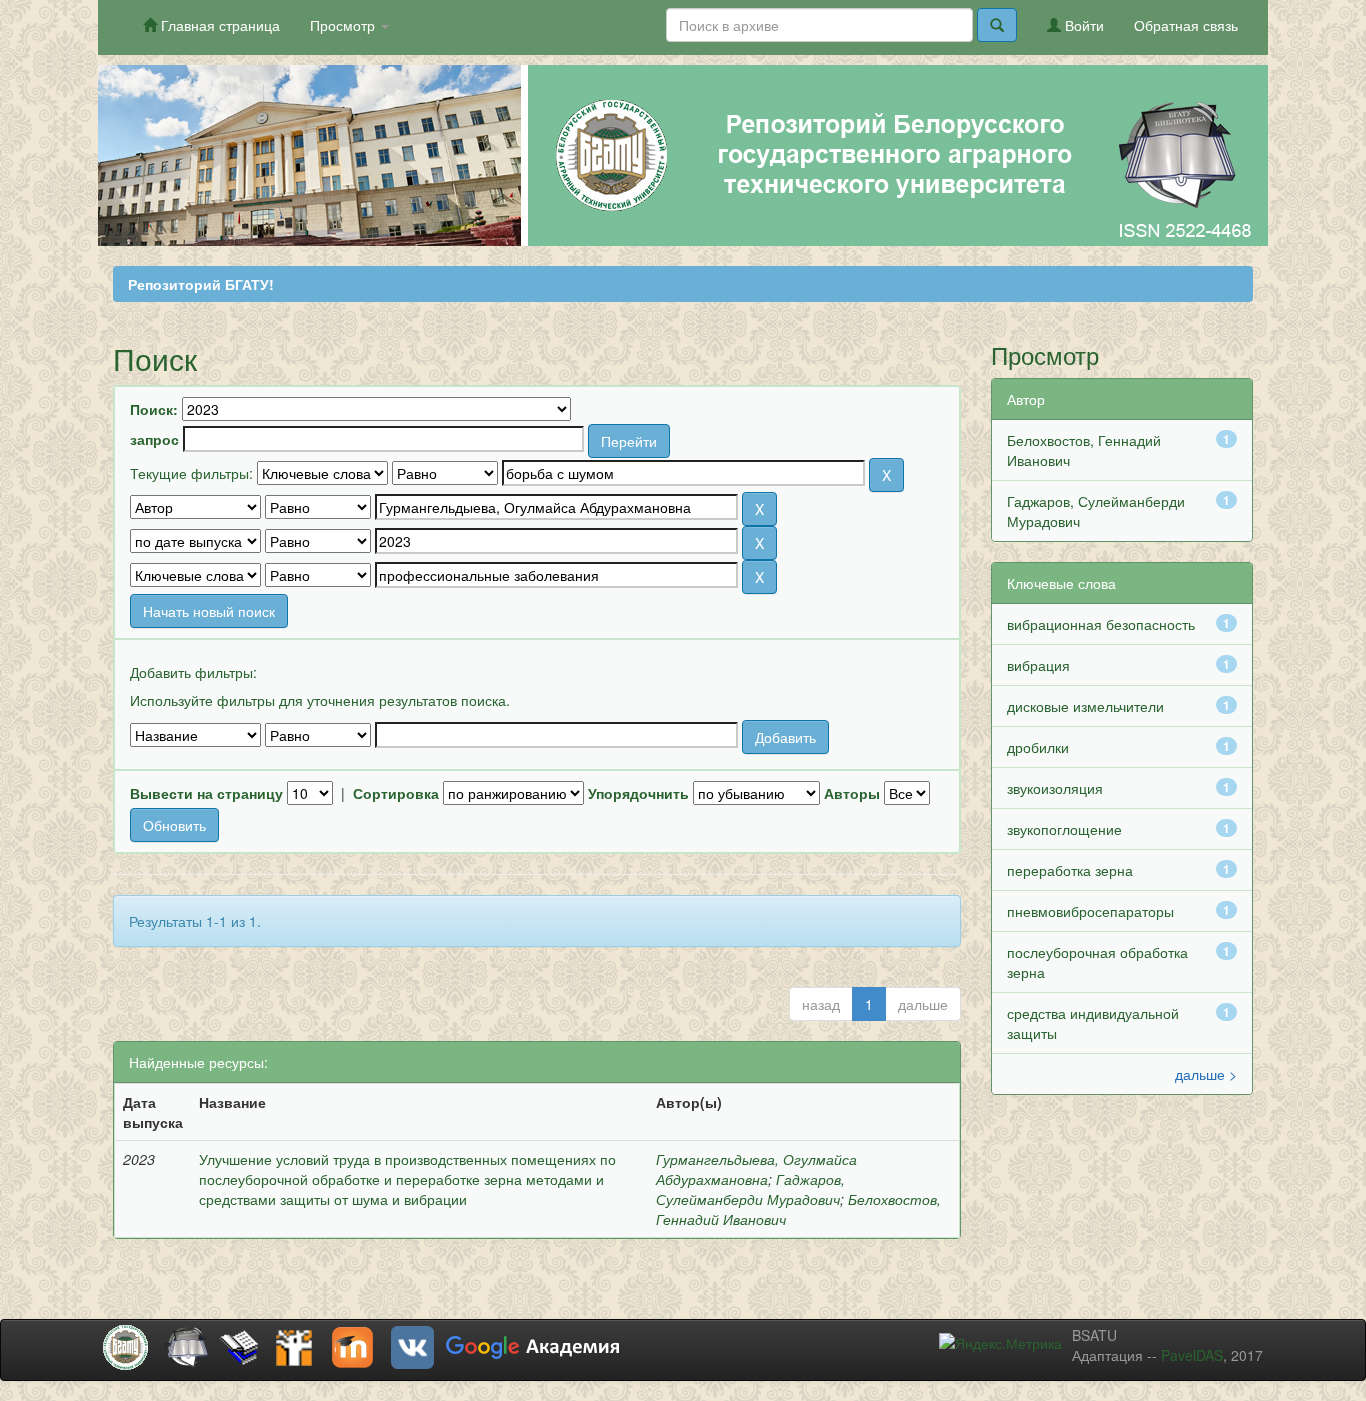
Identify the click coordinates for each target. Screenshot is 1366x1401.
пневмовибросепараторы (1090, 911)
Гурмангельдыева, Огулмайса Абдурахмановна (756, 1169)
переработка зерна (1070, 870)
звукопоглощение (1064, 829)
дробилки (1038, 747)
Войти (1082, 25)
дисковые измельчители (1085, 706)
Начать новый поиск (209, 611)
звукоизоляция (1055, 788)
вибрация (1038, 665)
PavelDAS (1192, 1355)
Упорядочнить (638, 793)
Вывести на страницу (206, 793)
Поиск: (154, 409)
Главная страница (218, 25)
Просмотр (344, 25)
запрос (154, 439)
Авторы (852, 793)
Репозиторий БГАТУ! (201, 284)
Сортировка (396, 793)
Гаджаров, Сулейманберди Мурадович (750, 1189)
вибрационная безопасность (1101, 624)
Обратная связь (1186, 25)
